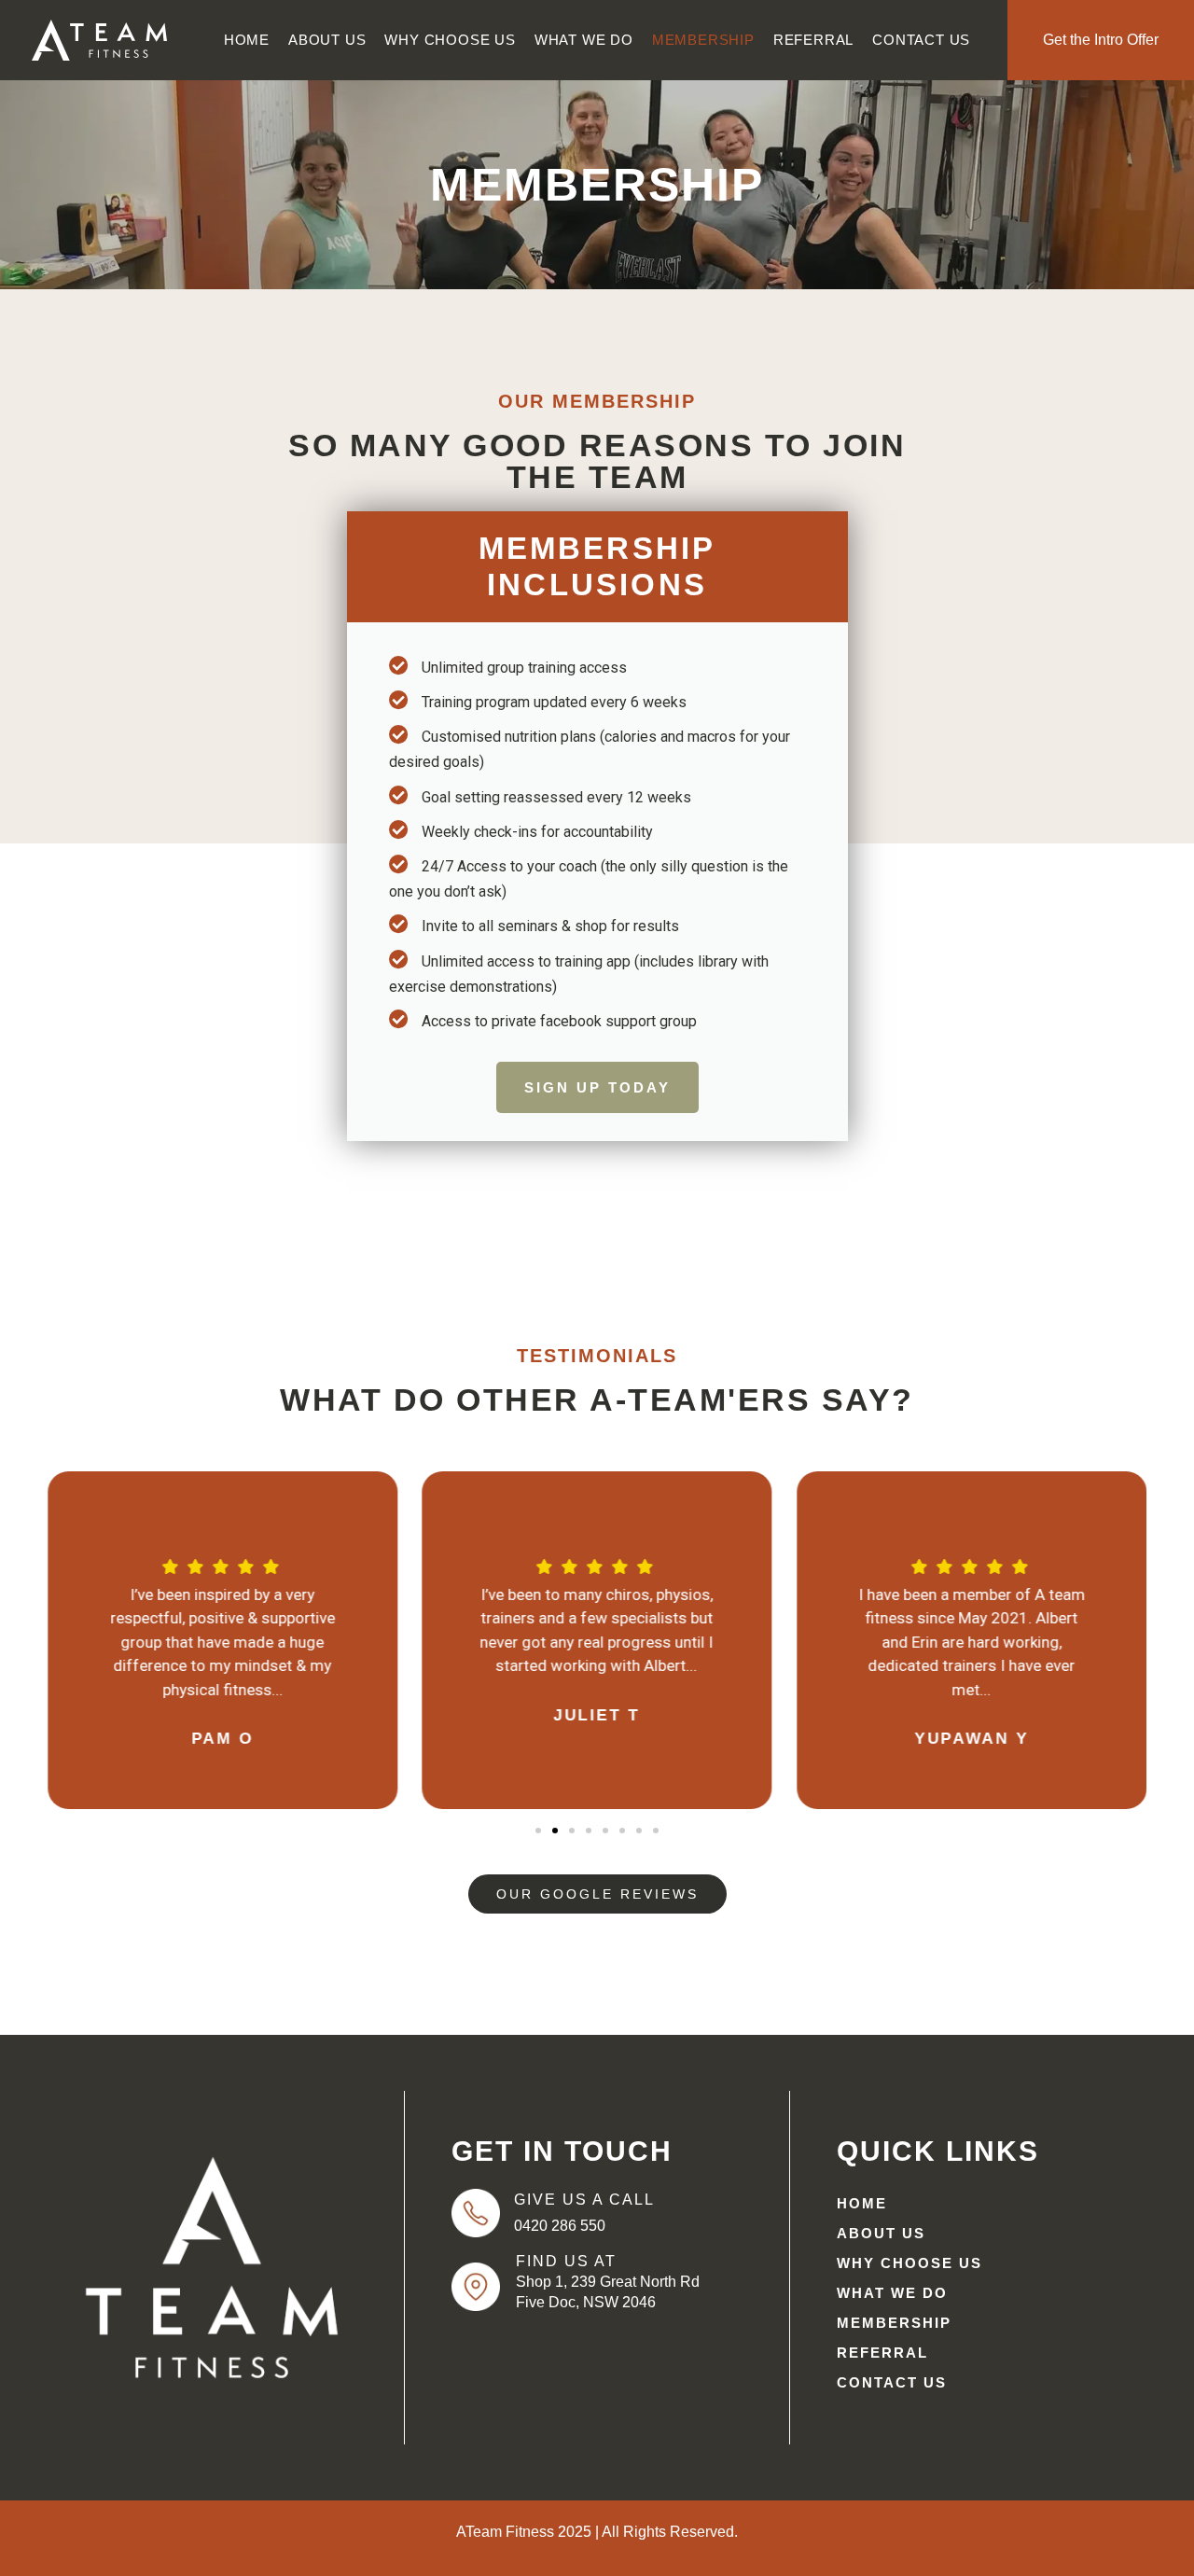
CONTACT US (921, 40)
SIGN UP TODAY (597, 1087)
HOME (247, 40)
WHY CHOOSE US (450, 40)
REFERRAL (813, 40)
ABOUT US (327, 40)
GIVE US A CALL (584, 2200)
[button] (38, 1641)
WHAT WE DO (584, 40)
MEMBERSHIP (703, 40)
